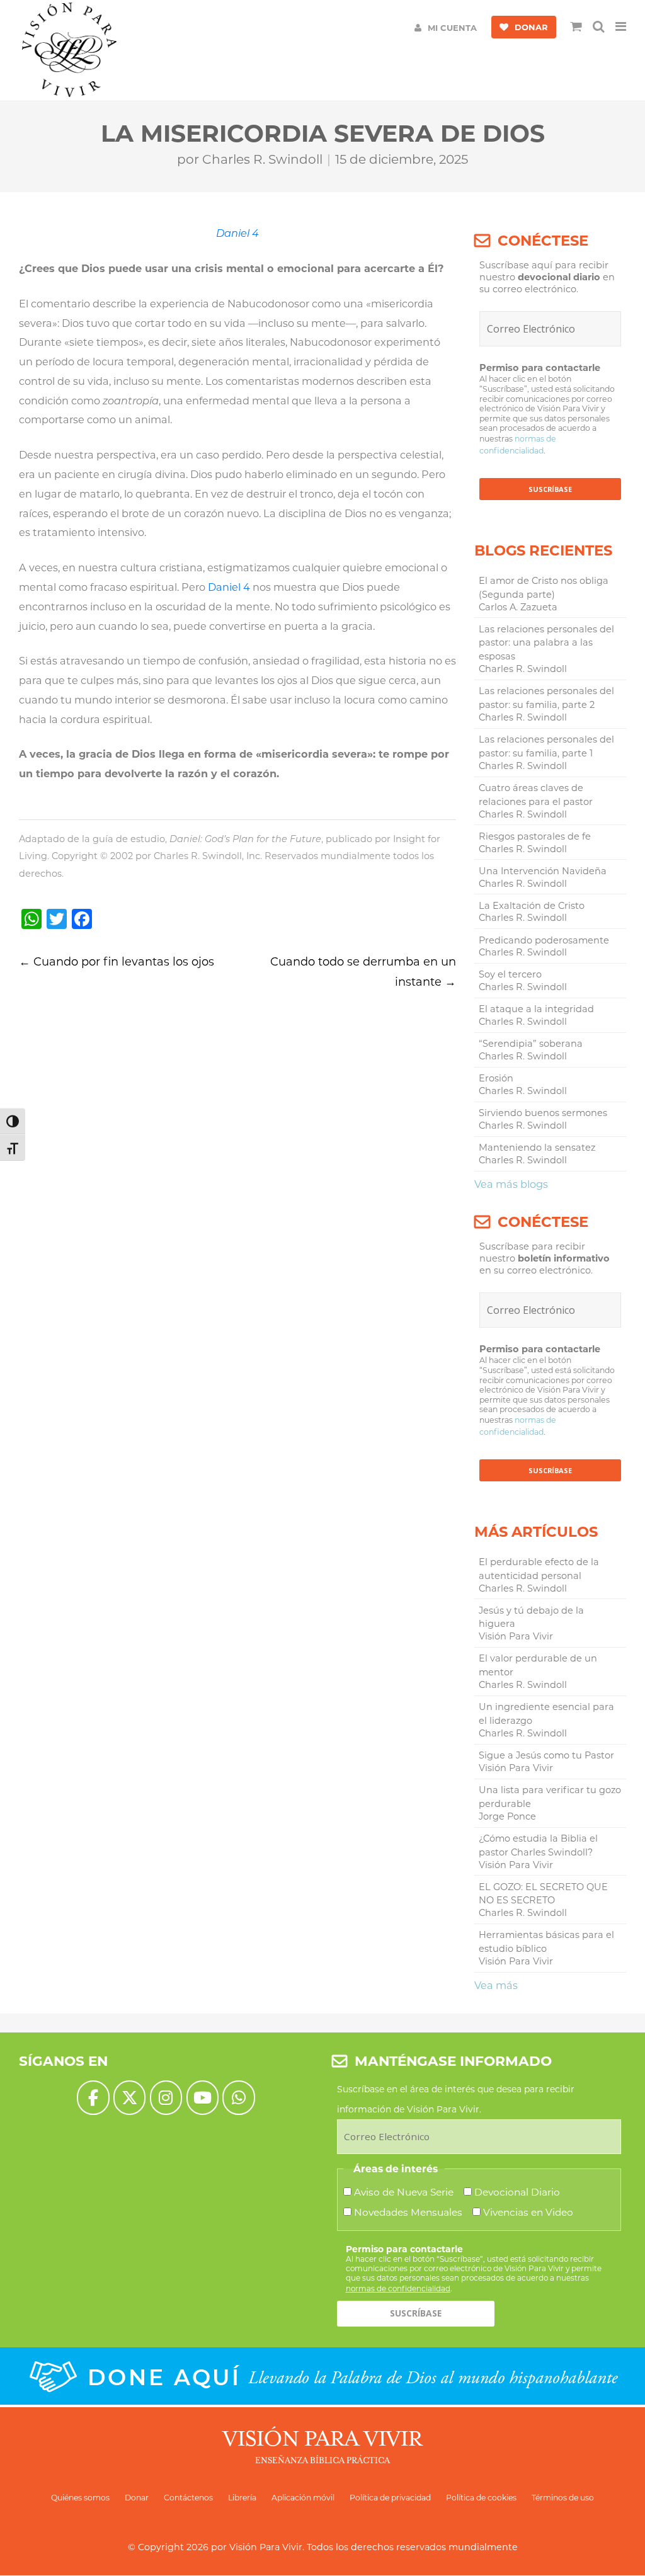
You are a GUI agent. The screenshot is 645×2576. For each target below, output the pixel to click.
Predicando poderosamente (544, 940)
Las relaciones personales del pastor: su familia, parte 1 (546, 746)
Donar (137, 2498)
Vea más (496, 1985)
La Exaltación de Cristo (532, 906)
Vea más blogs (511, 1184)
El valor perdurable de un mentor (538, 1665)
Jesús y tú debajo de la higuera (531, 1617)
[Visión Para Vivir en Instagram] (166, 2098)
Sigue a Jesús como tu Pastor (546, 1755)
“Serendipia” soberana (531, 1044)
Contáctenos (188, 2498)
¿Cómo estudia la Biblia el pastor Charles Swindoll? (538, 1845)
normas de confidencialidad (398, 2288)
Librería (242, 2498)
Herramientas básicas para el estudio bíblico (546, 1942)
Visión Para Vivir (266, 2547)
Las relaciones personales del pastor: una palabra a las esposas (546, 643)
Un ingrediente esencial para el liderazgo (546, 1714)
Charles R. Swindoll (262, 159)
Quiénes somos (80, 2498)
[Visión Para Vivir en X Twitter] (129, 2098)
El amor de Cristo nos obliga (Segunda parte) (544, 588)
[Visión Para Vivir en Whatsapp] (238, 2098)
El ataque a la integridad (536, 1009)
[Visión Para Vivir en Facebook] (93, 2098)
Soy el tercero (510, 974)
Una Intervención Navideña (543, 871)
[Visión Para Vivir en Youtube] (203, 2098)
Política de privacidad (390, 2498)
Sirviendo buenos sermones (543, 1113)
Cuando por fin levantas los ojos (117, 962)
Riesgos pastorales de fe (535, 836)
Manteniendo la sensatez (537, 1148)
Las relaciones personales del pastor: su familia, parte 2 (546, 698)
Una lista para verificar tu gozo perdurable (550, 1797)
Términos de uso (563, 2498)
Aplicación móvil (303, 2498)
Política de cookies (481, 2498)
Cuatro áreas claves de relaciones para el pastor (536, 795)
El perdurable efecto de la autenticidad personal (539, 1569)
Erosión (496, 1078)
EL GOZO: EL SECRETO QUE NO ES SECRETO (543, 1894)
